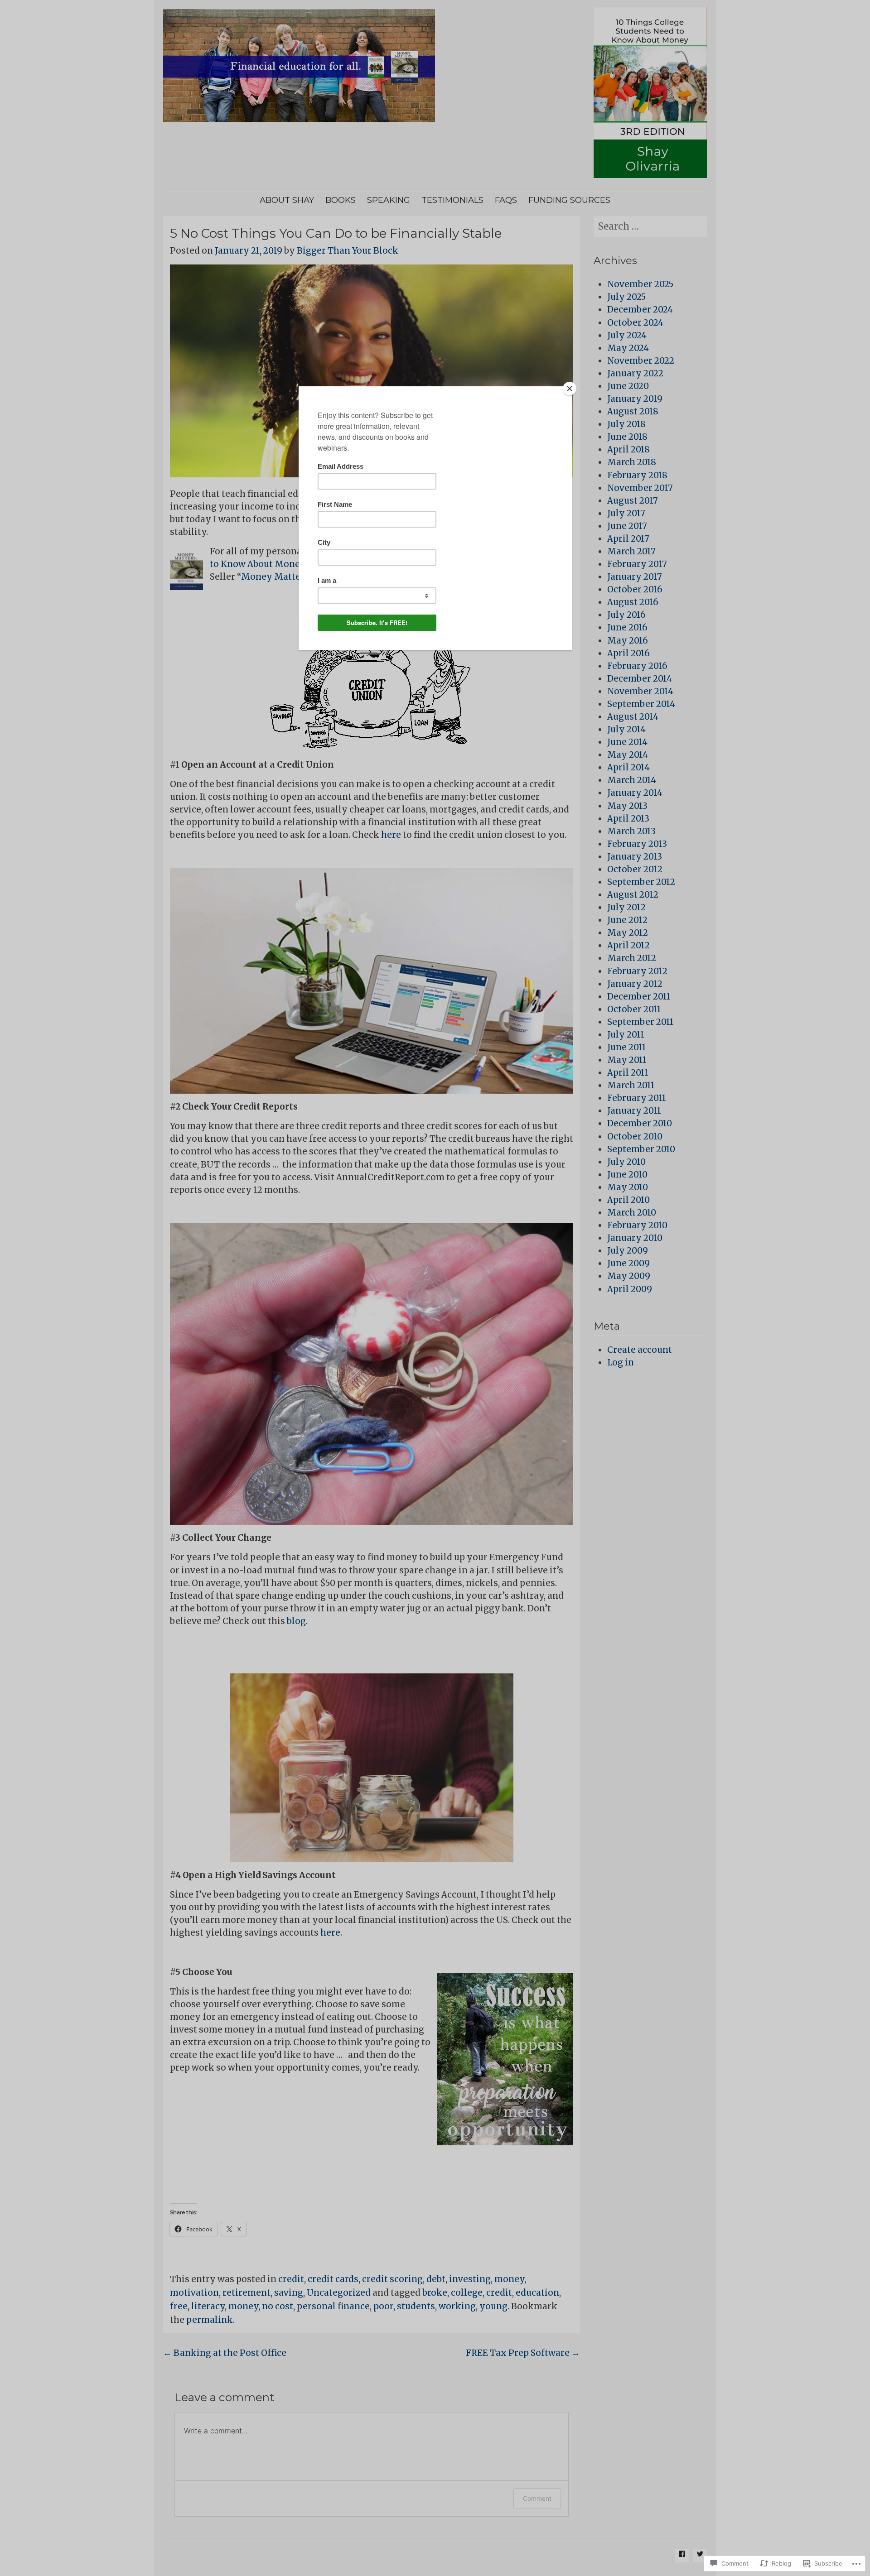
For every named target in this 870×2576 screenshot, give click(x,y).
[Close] (570, 389)
